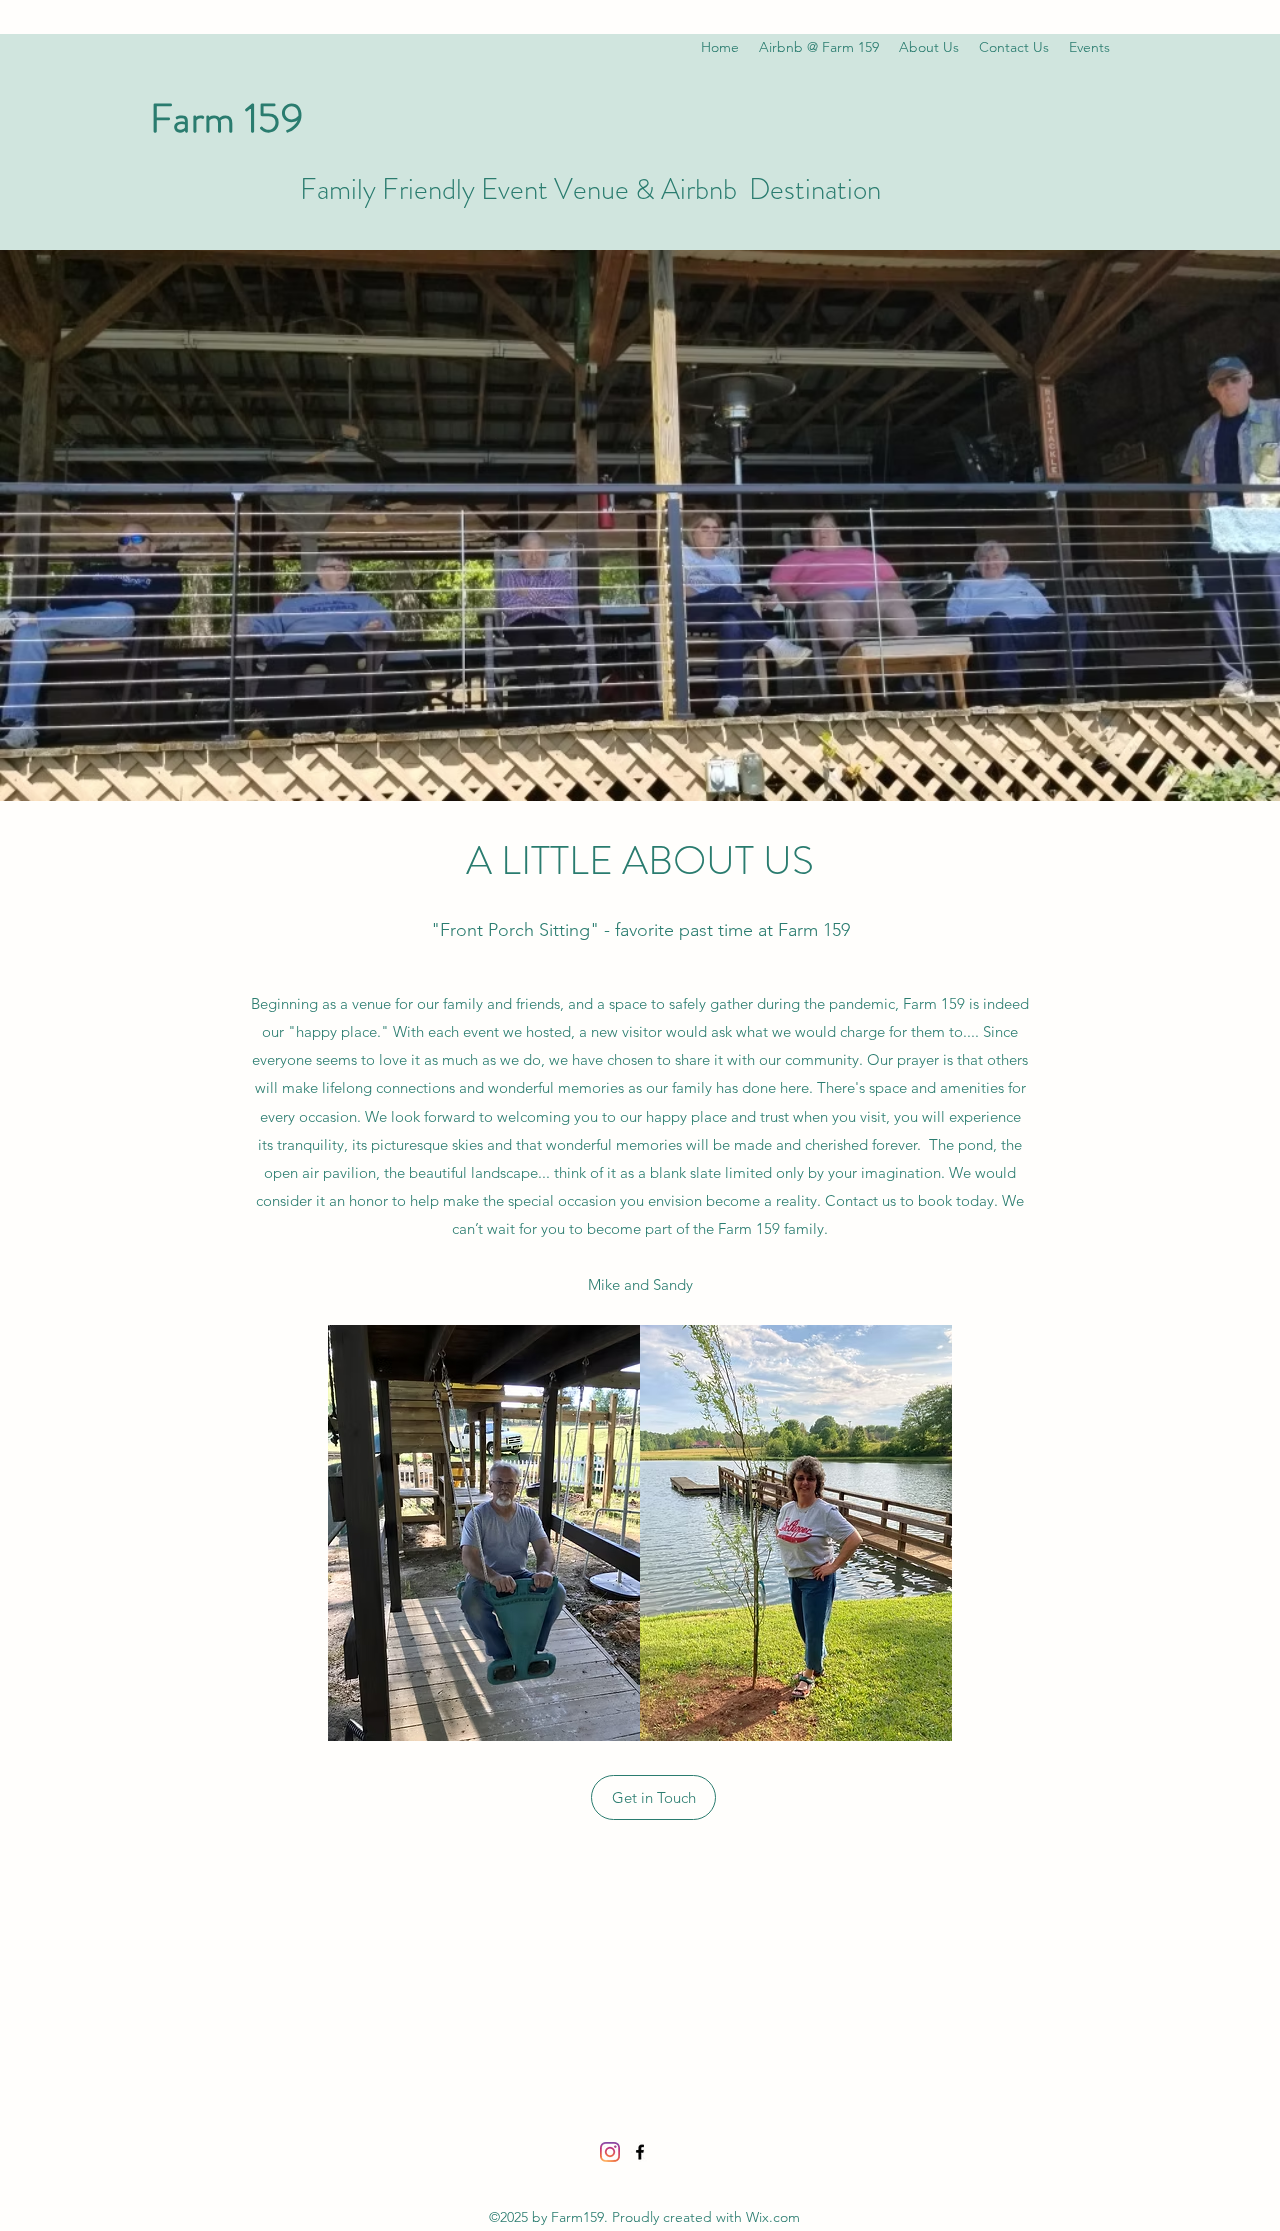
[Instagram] (610, 2152)
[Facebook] (640, 2152)
